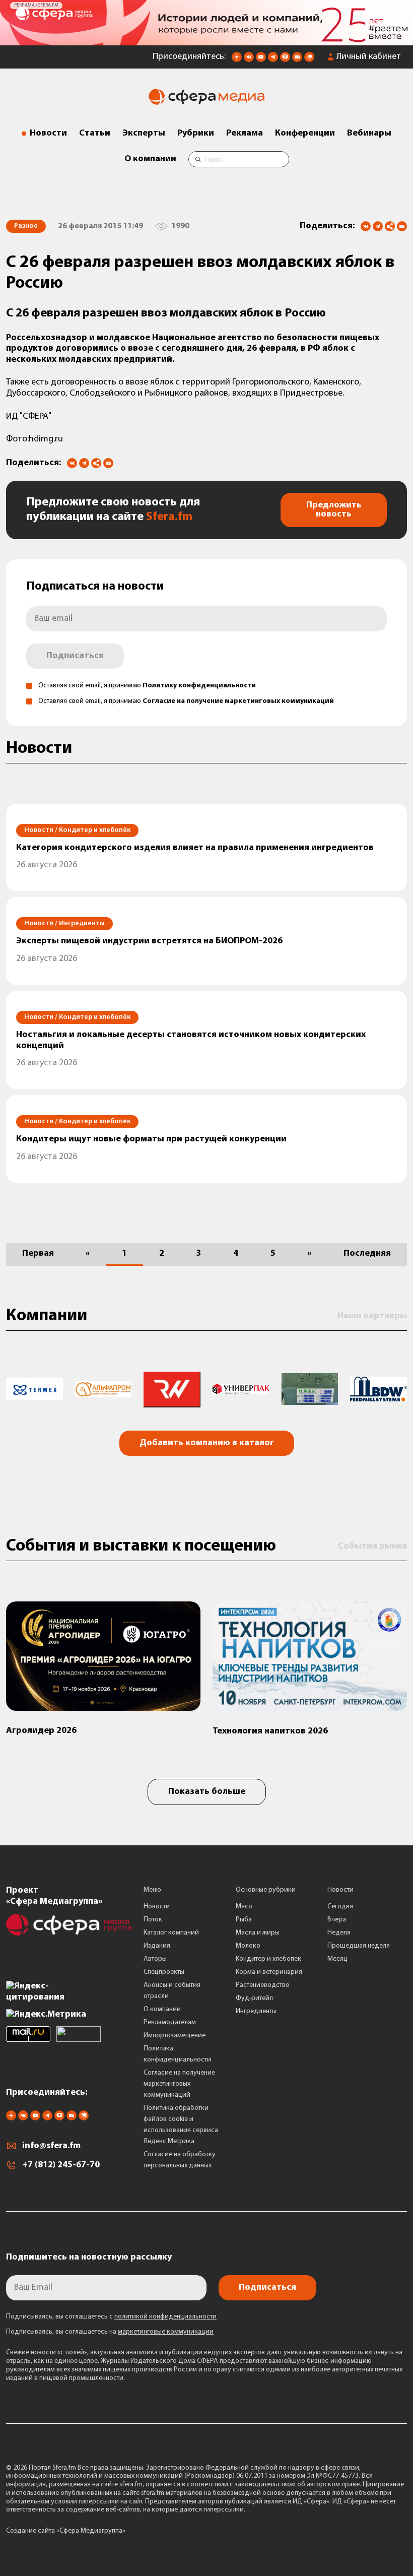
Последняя (367, 1254)
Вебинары (369, 134)
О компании (150, 159)
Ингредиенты (256, 2011)
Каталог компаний (171, 1933)
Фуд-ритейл (254, 1998)
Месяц (337, 1959)
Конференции (305, 134)
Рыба (244, 1920)
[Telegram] (378, 226)
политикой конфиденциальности (165, 2317)
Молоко (248, 1946)
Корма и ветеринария (269, 1972)
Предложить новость (334, 510)
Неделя (339, 1933)
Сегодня (340, 1907)
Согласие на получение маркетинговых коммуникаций (238, 701)
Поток (153, 1920)
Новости (48, 134)
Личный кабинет (369, 57)
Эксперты (144, 134)
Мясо (244, 1907)
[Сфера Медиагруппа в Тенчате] (285, 60)
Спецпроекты (164, 1972)
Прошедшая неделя (359, 1946)
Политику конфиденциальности (199, 686)
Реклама (245, 134)
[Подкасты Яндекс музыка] (309, 60)
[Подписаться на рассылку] (297, 60)
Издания (157, 1946)
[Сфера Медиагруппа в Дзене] (237, 60)
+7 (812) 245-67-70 (61, 2165)
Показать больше (207, 1792)
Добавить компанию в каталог (207, 1443)
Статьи (95, 134)
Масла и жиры (258, 1933)
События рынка (372, 1547)
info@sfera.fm (51, 2146)
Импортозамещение (175, 2036)
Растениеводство (263, 1985)
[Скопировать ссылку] (390, 227)
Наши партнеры (372, 1316)
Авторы (155, 1959)
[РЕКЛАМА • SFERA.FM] (206, 40)
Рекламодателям (170, 2022)
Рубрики (196, 134)
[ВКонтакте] (366, 226)
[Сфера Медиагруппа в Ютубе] (261, 60)
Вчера (337, 1920)
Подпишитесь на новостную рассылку (89, 2258)
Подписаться (75, 656)
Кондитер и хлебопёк (268, 1959)
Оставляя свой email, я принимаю (147, 686)
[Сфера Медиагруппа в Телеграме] (273, 60)
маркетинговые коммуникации (166, 2332)
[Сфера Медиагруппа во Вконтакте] (249, 60)
